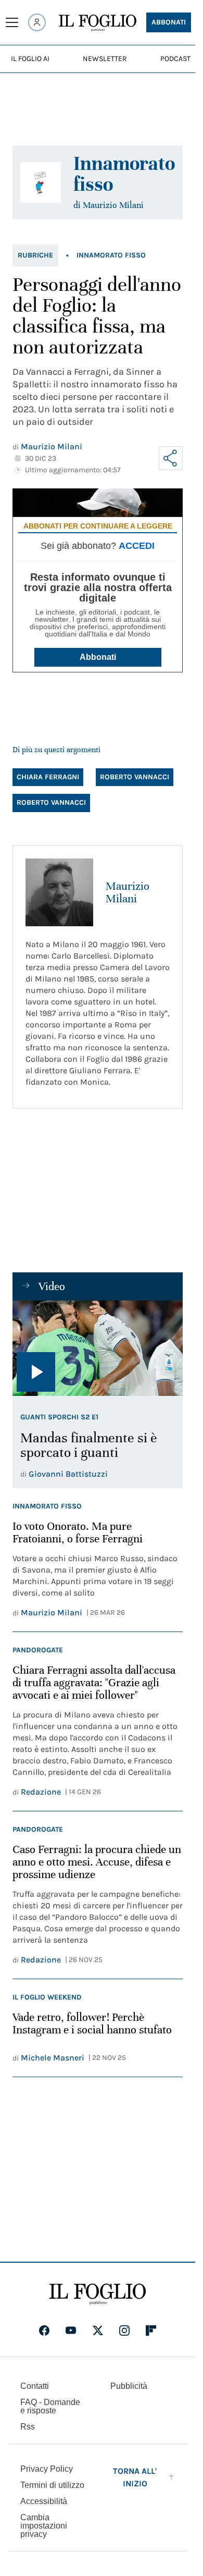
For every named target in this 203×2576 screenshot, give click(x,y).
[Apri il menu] (12, 22)
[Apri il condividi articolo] (171, 458)
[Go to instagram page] (124, 2330)
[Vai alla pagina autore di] (41, 182)
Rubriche (35, 255)
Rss (28, 2427)
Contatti (35, 2386)
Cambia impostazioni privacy (44, 2526)
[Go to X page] (98, 2330)
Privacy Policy (47, 2469)
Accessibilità (44, 2501)
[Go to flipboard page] (151, 2330)
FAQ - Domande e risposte (50, 2406)
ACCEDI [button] (137, 546)
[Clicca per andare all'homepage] (98, 2294)
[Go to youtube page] (71, 2330)
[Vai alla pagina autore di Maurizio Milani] (59, 892)
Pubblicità (129, 2386)
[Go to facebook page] (44, 2330)
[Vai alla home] (98, 23)
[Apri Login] (37, 22)
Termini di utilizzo (52, 2485)
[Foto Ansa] (98, 1348)
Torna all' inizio (135, 2477)
